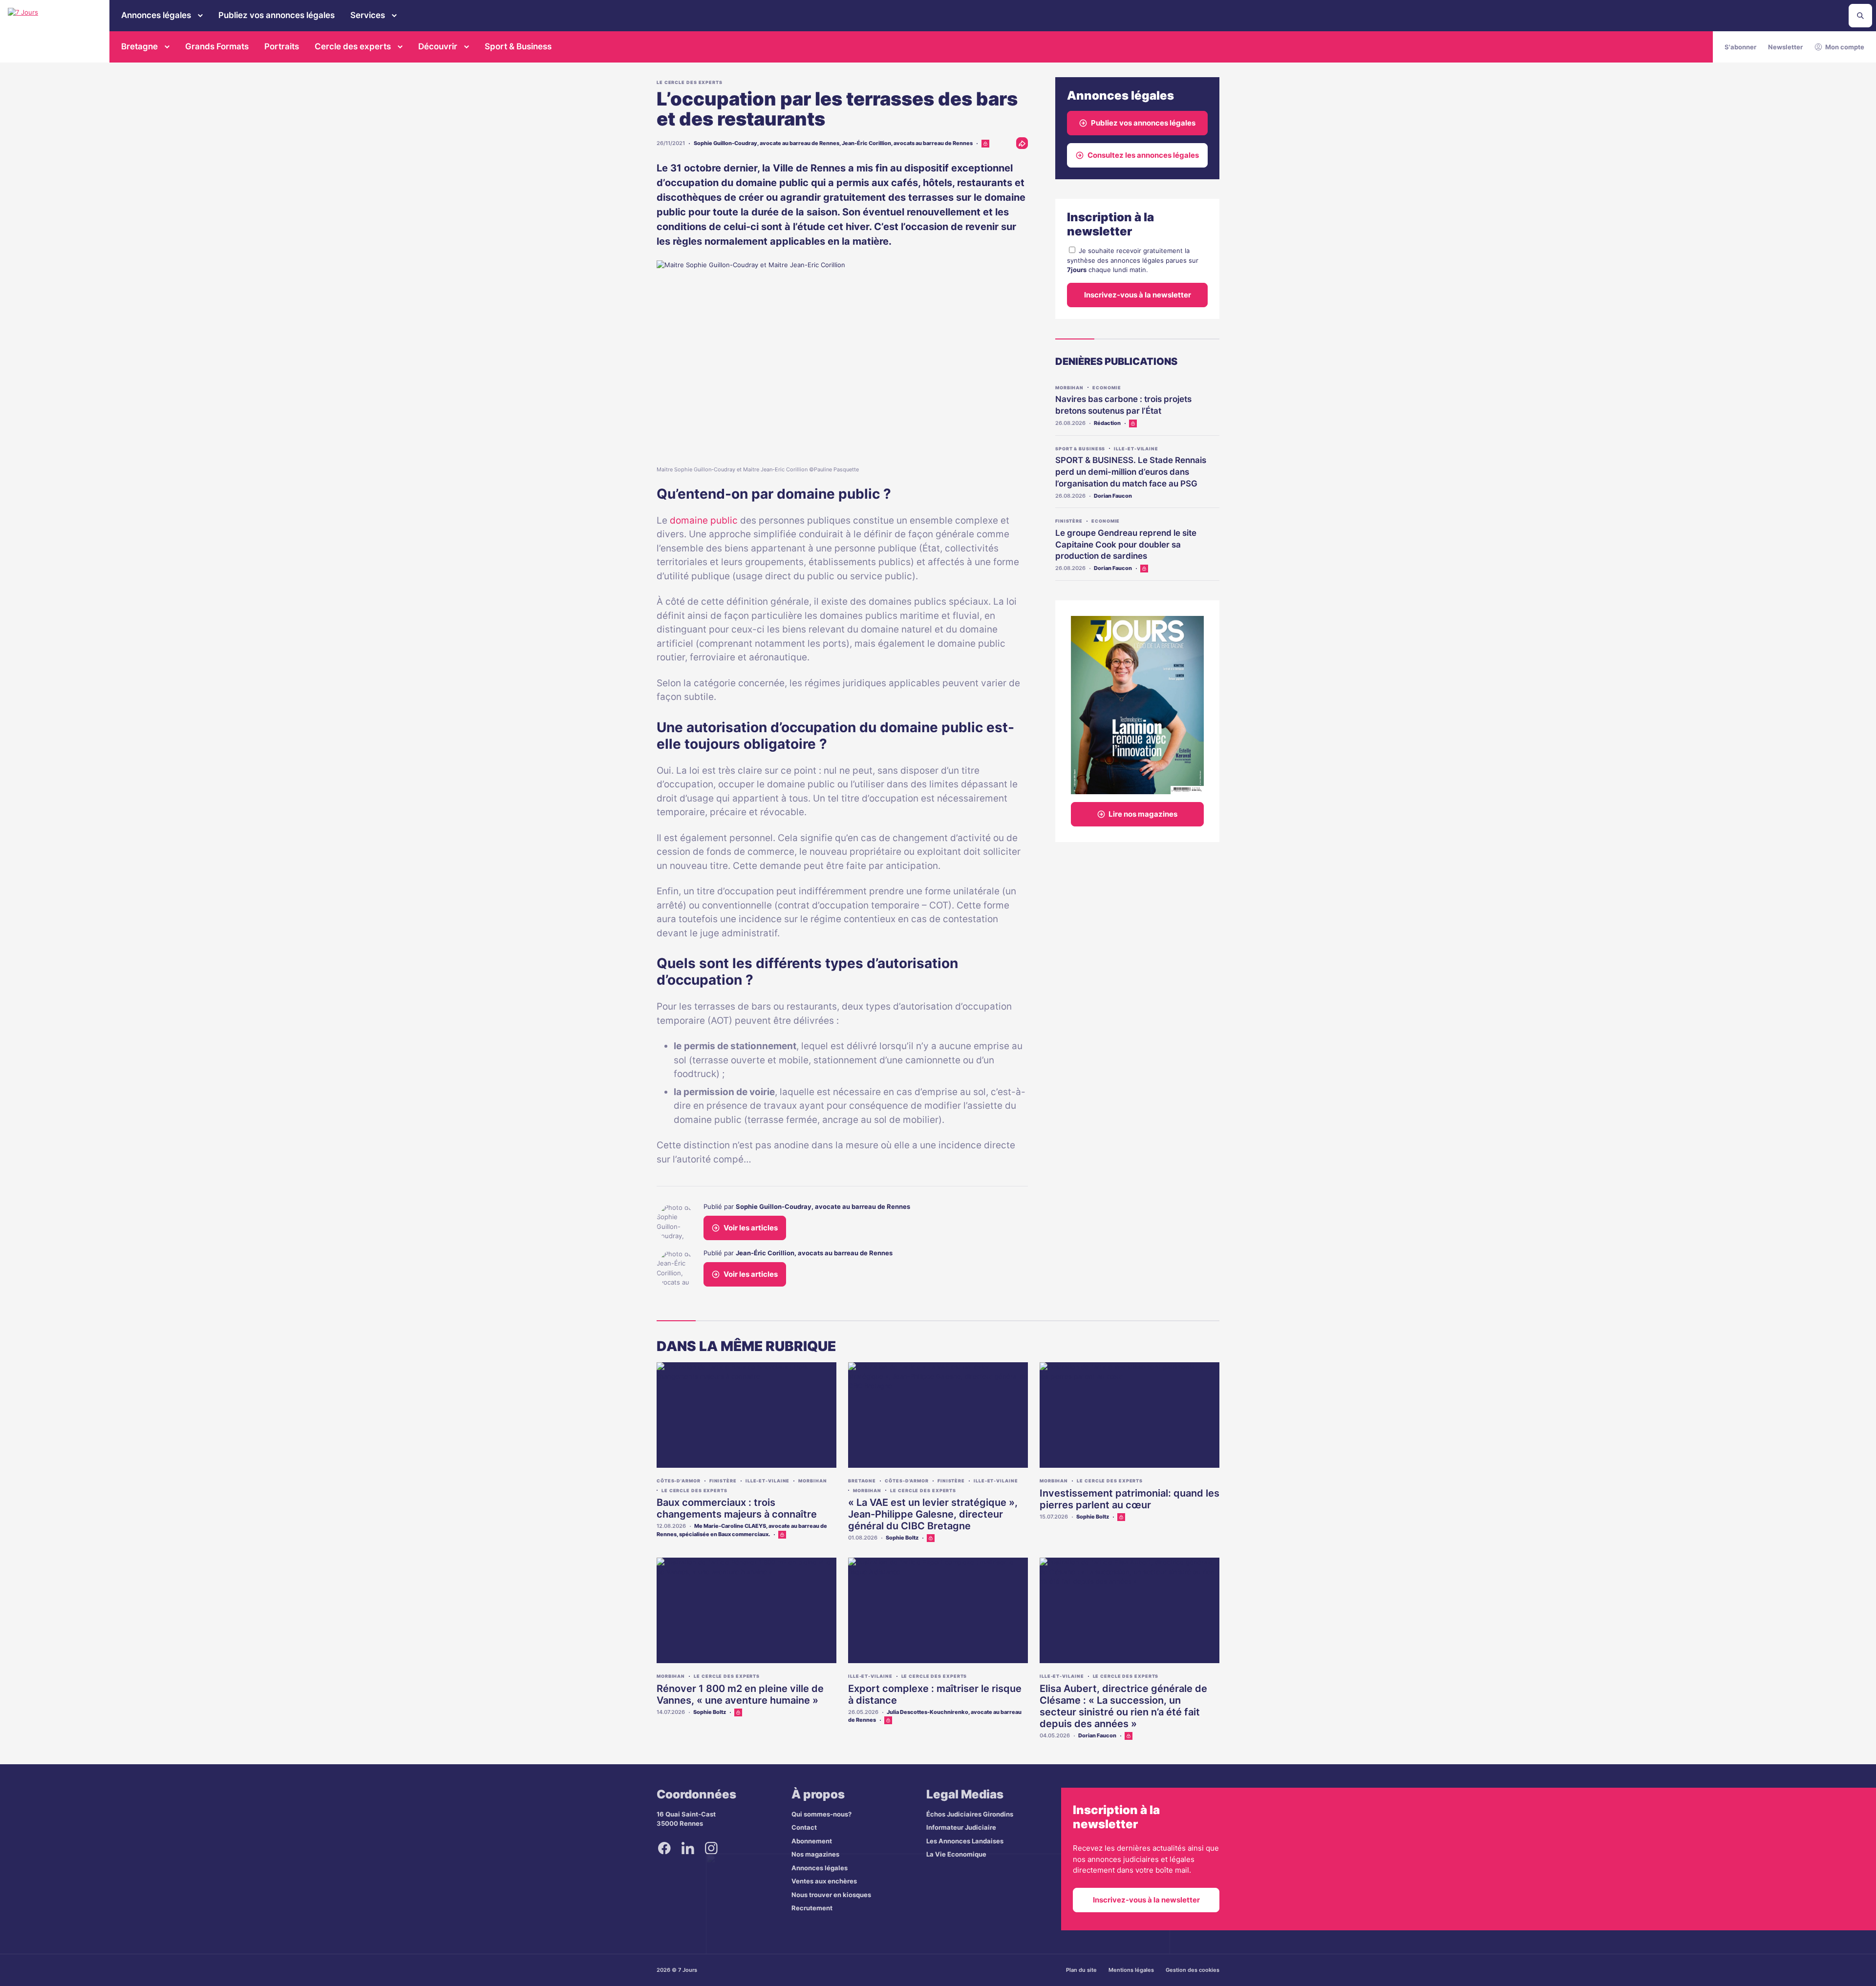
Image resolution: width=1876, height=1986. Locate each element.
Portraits (282, 46)
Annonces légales (156, 15)
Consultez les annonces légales (1143, 155)
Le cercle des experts (690, 82)
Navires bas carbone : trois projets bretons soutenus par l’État (1123, 405)
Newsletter (1785, 47)
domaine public (704, 520)
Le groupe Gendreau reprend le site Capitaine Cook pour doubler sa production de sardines (1126, 545)
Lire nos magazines (1143, 814)
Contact (804, 1827)
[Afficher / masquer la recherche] (1860, 16)
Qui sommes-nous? (821, 1814)
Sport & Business (518, 46)
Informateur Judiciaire (961, 1827)
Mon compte (1845, 47)
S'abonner (1740, 47)
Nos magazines (815, 1854)
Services (368, 15)
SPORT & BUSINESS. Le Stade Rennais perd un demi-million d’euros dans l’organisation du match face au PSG (1131, 472)
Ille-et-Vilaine (1136, 449)
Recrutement (812, 1908)
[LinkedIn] (688, 1848)
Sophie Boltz (902, 1538)
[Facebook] (664, 1848)
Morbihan (1069, 388)
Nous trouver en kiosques (831, 1895)
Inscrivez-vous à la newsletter (1138, 295)
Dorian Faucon (1113, 496)
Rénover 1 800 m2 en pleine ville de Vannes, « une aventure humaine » (740, 1694)
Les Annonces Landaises (965, 1841)
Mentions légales (1131, 1970)
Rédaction (1107, 423)
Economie (1107, 388)
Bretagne (139, 46)
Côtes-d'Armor (679, 1481)
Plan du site (1081, 1970)
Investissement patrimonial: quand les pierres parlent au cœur (1130, 1499)
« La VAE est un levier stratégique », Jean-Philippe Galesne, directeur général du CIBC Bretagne (933, 1514)
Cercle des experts (353, 46)
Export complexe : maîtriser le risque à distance (935, 1694)
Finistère (1069, 521)
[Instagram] (711, 1848)
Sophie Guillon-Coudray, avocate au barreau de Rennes (767, 143)
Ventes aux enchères (824, 1881)
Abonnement (812, 1841)
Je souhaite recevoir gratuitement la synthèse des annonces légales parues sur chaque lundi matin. (1133, 260)
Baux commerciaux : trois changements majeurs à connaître (737, 1508)
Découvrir (438, 46)
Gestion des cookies (1193, 1970)
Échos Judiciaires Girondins (970, 1814)
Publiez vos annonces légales (277, 15)
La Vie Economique (956, 1854)
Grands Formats (217, 46)
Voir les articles (751, 1228)
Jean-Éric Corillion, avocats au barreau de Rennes (907, 143)
